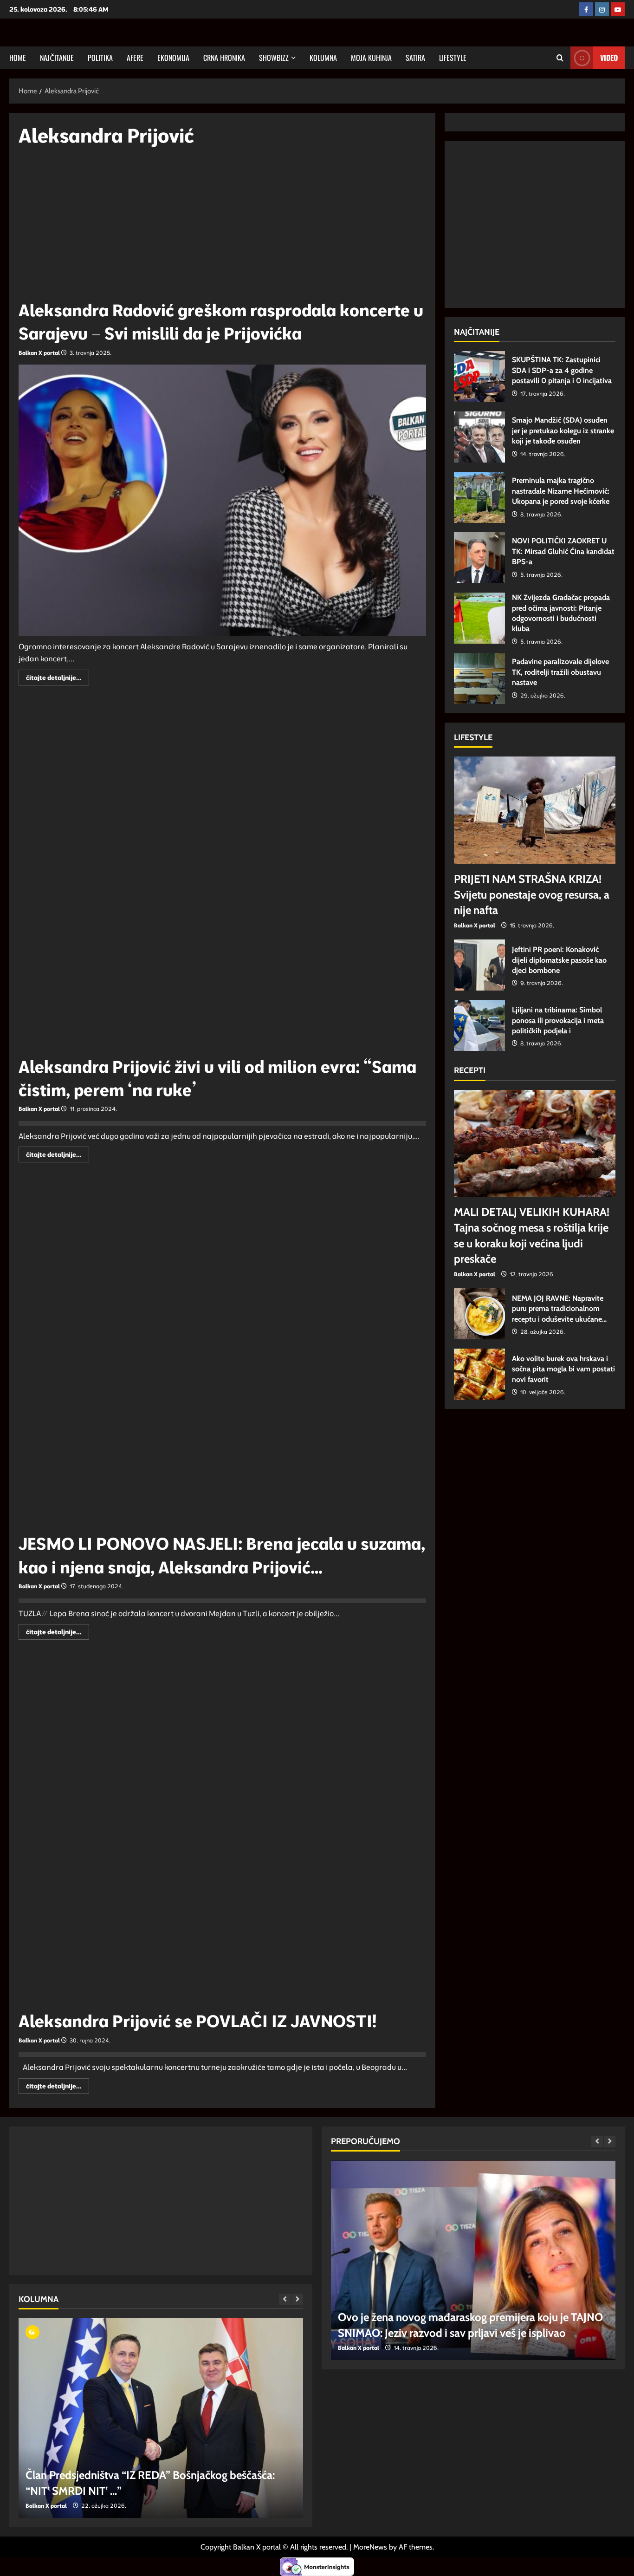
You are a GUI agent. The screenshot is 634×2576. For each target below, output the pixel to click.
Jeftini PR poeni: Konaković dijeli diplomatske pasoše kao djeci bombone (479, 965)
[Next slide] (297, 2299)
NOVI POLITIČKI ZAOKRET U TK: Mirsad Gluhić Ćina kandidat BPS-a (479, 558)
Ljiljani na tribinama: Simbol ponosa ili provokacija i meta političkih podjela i (479, 1025)
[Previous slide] (285, 2299)
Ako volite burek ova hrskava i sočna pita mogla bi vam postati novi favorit (479, 1374)
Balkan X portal (39, 353)
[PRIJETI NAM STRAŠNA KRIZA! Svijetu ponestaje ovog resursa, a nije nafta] (535, 810)
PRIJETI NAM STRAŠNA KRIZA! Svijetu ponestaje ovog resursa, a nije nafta (532, 894)
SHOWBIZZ (274, 58)
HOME (18, 58)
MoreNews (370, 2547)
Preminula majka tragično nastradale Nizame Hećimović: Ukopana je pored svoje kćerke (479, 497)
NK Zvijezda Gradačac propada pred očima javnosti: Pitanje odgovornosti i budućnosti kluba (479, 618)
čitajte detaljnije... (58, 679)
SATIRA (415, 58)
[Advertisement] (222, 228)
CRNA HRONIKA (224, 58)
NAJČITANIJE (57, 58)
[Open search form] (560, 58)
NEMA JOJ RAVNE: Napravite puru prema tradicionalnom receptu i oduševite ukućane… (479, 1314)
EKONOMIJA (173, 58)
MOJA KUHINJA (371, 58)
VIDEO (609, 58)
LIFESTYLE (453, 58)
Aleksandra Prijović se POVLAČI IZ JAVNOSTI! (197, 2021)
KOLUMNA (323, 58)
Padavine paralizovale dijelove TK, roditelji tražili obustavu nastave (479, 678)
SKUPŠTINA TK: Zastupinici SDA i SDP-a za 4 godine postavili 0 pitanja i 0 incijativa (479, 377)
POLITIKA (100, 58)
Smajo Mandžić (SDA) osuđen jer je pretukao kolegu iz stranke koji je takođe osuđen (479, 437)
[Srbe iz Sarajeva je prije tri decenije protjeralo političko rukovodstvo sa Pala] (161, 2418)
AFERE (135, 58)
